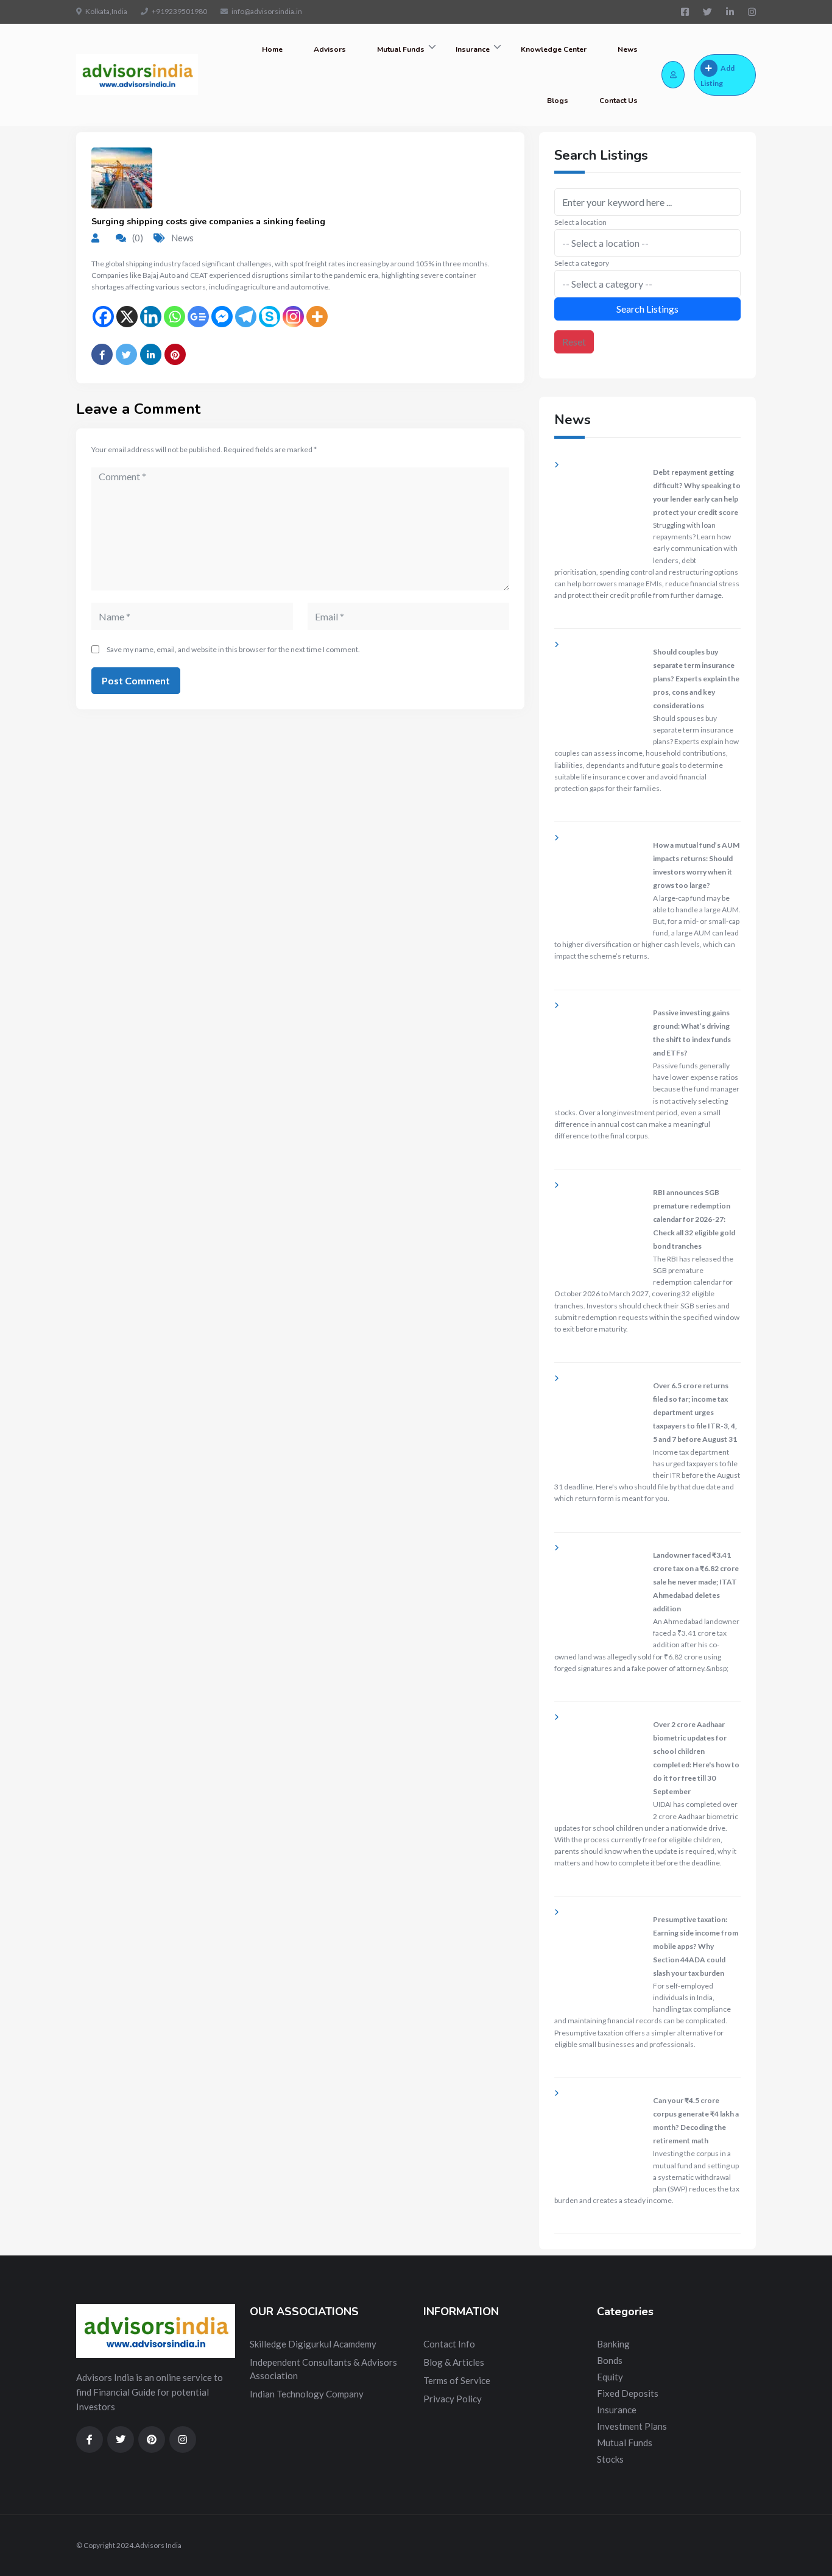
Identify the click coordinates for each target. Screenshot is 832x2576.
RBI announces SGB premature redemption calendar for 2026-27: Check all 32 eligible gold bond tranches (694, 1219)
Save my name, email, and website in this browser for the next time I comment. (233, 649)
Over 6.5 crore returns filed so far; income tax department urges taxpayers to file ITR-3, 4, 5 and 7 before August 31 (695, 1412)
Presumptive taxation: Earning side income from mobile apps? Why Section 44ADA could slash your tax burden (696, 1946)
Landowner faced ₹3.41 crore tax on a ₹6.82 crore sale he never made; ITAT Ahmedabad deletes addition (696, 1582)
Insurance (473, 49)
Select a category (582, 263)
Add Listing (717, 76)
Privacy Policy (453, 2399)
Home (272, 49)
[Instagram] (293, 317)
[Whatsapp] (175, 317)
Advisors (330, 49)
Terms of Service (457, 2380)
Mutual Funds (401, 49)
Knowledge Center (554, 49)
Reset (574, 342)
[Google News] (198, 317)
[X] (127, 317)
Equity (610, 2377)
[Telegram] (246, 317)
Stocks (610, 2459)
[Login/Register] (673, 75)
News (628, 49)
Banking (613, 2344)
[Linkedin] (151, 317)
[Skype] (270, 317)
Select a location (580, 222)
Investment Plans (632, 2426)
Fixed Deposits (628, 2393)
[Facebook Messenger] (222, 317)
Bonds (610, 2360)
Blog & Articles (454, 2362)
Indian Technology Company (307, 2394)
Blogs (558, 101)
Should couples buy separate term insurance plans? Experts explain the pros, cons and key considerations (696, 679)
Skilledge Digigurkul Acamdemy (313, 2344)
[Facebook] (103, 317)
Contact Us (619, 101)
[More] (317, 317)
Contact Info (449, 2344)
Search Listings (647, 309)
